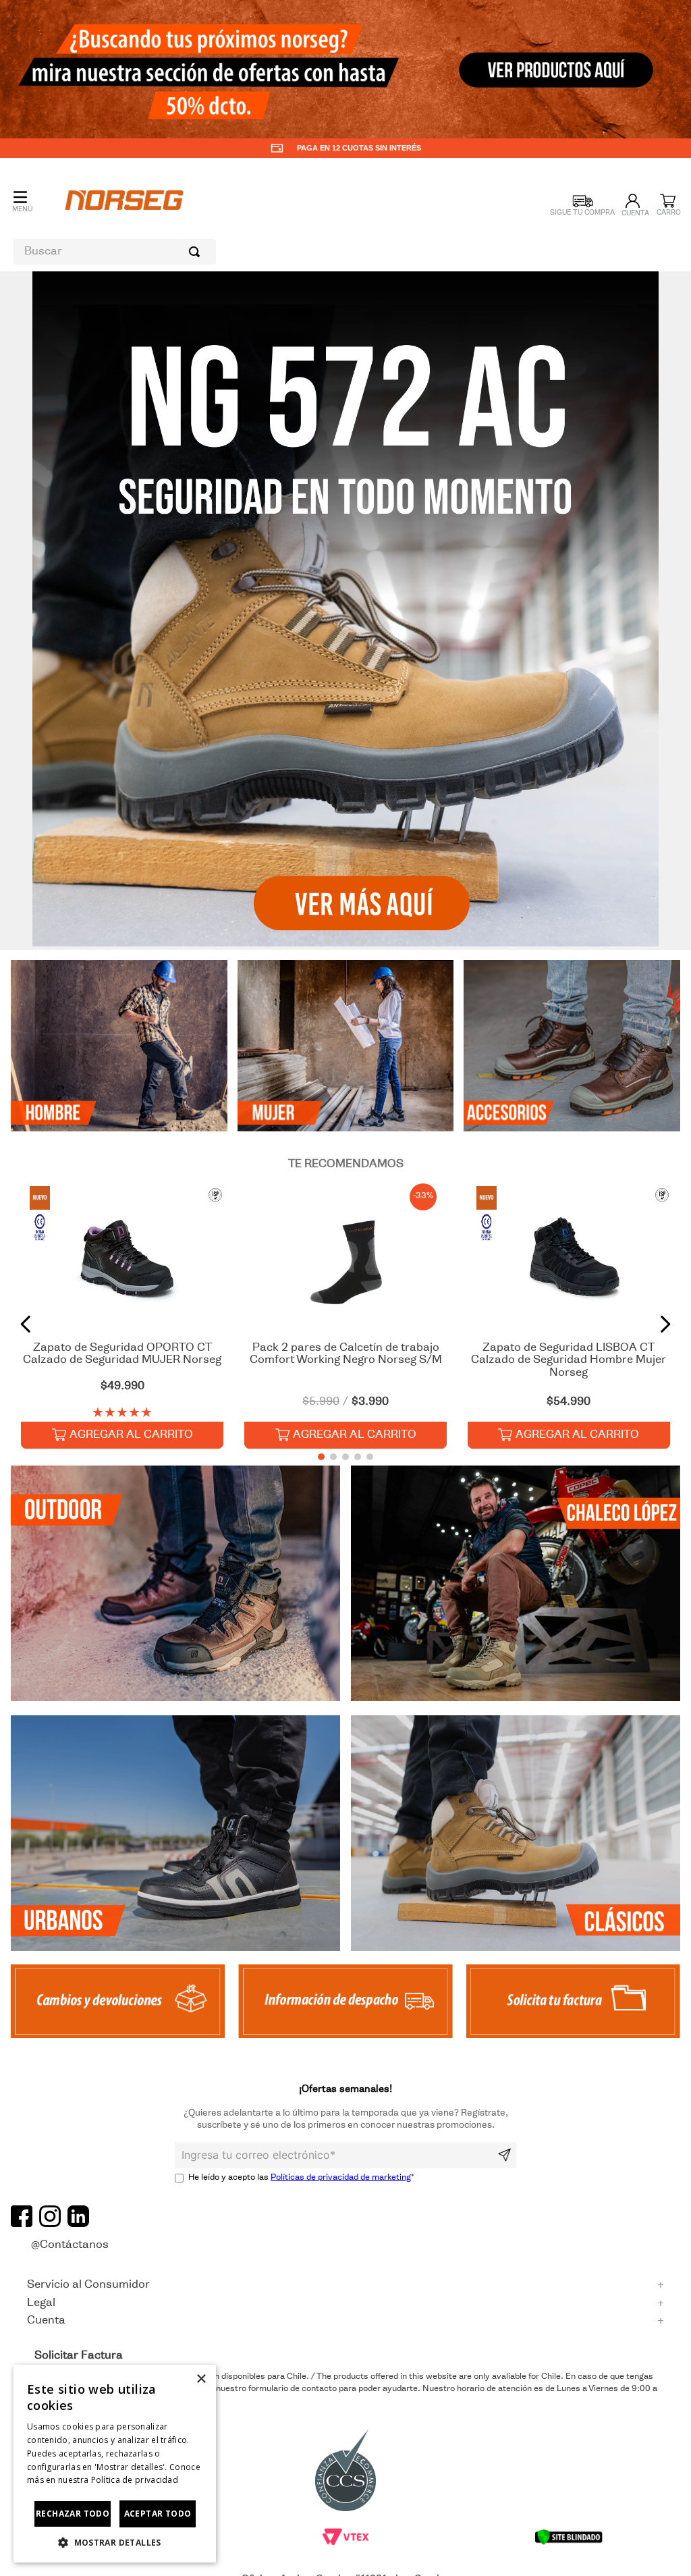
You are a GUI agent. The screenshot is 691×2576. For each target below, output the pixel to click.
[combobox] (115, 252)
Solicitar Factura (79, 2356)
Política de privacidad (135, 2480)
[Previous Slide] (26, 1324)
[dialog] (115, 2464)
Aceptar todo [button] (158, 2514)
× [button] (201, 2379)
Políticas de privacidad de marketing (341, 2178)
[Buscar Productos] (197, 252)
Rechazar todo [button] (73, 2514)
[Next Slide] (665, 1324)
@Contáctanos (70, 2245)
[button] (327, 941)
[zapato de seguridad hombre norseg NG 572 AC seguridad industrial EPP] (516, 1835)
